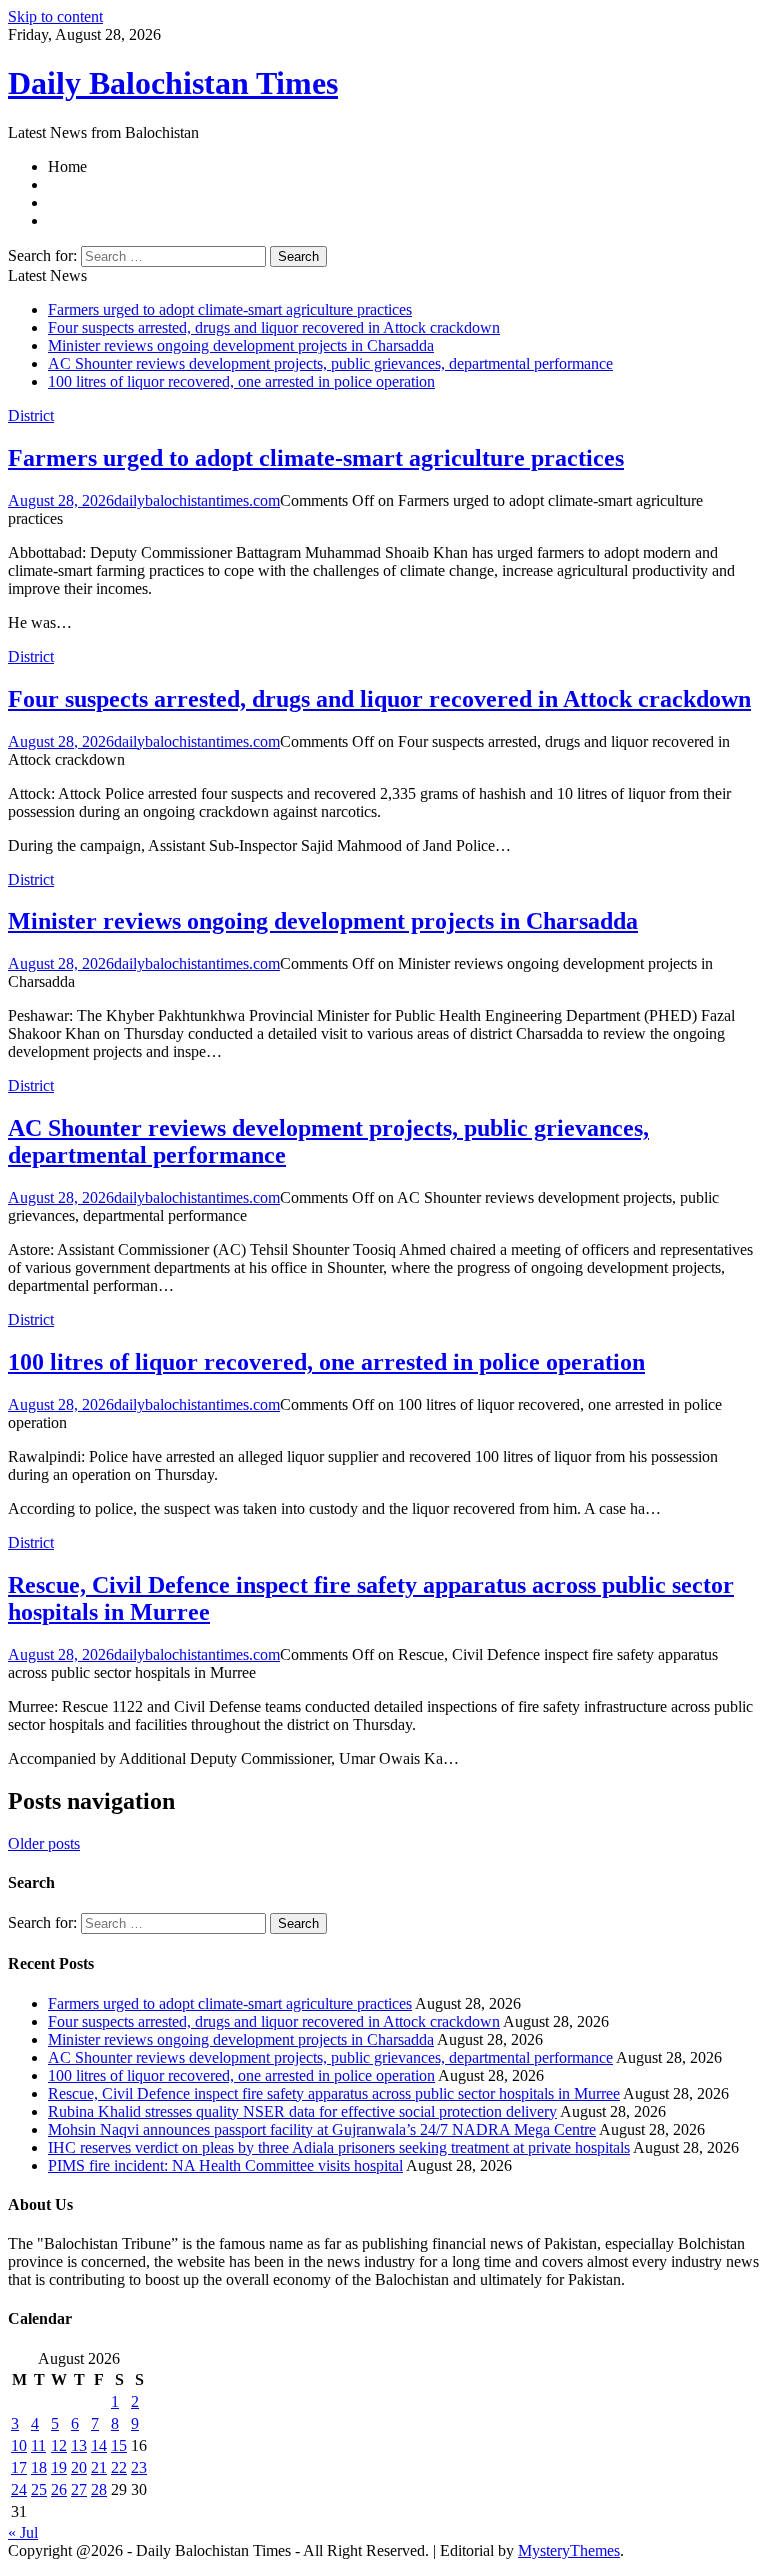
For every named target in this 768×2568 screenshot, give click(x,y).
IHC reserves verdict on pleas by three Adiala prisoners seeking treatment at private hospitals (339, 2147)
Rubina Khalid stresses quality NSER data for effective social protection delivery (302, 2111)
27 (79, 2489)
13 (79, 2445)
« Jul (23, 2532)
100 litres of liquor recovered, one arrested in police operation (241, 381)
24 (19, 2489)
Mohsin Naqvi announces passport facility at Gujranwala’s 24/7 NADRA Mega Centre (322, 2129)
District (31, 415)
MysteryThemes (569, 2550)
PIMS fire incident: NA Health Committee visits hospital (225, 2165)
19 (59, 2467)
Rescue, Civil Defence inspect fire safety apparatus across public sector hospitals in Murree (334, 2093)
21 (99, 2467)
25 (39, 2489)
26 (59, 2489)
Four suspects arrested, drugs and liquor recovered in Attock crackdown (274, 327)
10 (19, 2445)
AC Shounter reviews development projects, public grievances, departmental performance (330, 363)
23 (139, 2467)
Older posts (44, 1843)
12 (59, 2445)
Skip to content (55, 16)
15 (119, 2445)
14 (99, 2445)
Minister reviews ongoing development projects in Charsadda (241, 345)
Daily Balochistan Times (173, 83)
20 (79, 2467)
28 (99, 2489)
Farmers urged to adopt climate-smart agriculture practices (230, 309)
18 (39, 2467)
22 (119, 2467)
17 (19, 2467)
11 (38, 2445)
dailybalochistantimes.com (197, 500)
